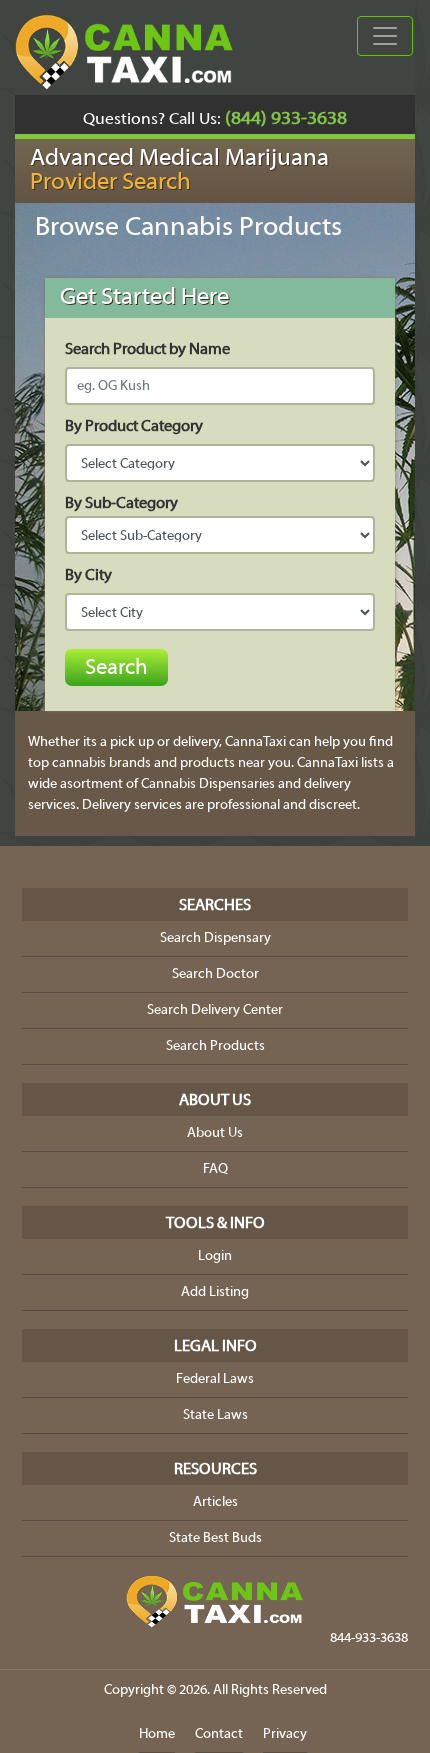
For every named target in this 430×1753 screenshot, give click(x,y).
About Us (215, 1133)
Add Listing (215, 1292)
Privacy (285, 1734)
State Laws (215, 1415)
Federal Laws (215, 1379)
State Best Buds (215, 1538)
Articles (215, 1502)
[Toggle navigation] (385, 36)
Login (215, 1256)
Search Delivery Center (215, 1010)
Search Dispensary (215, 938)
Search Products (215, 1046)
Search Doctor (215, 974)
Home (157, 1734)
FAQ (215, 1169)
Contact (219, 1734)
